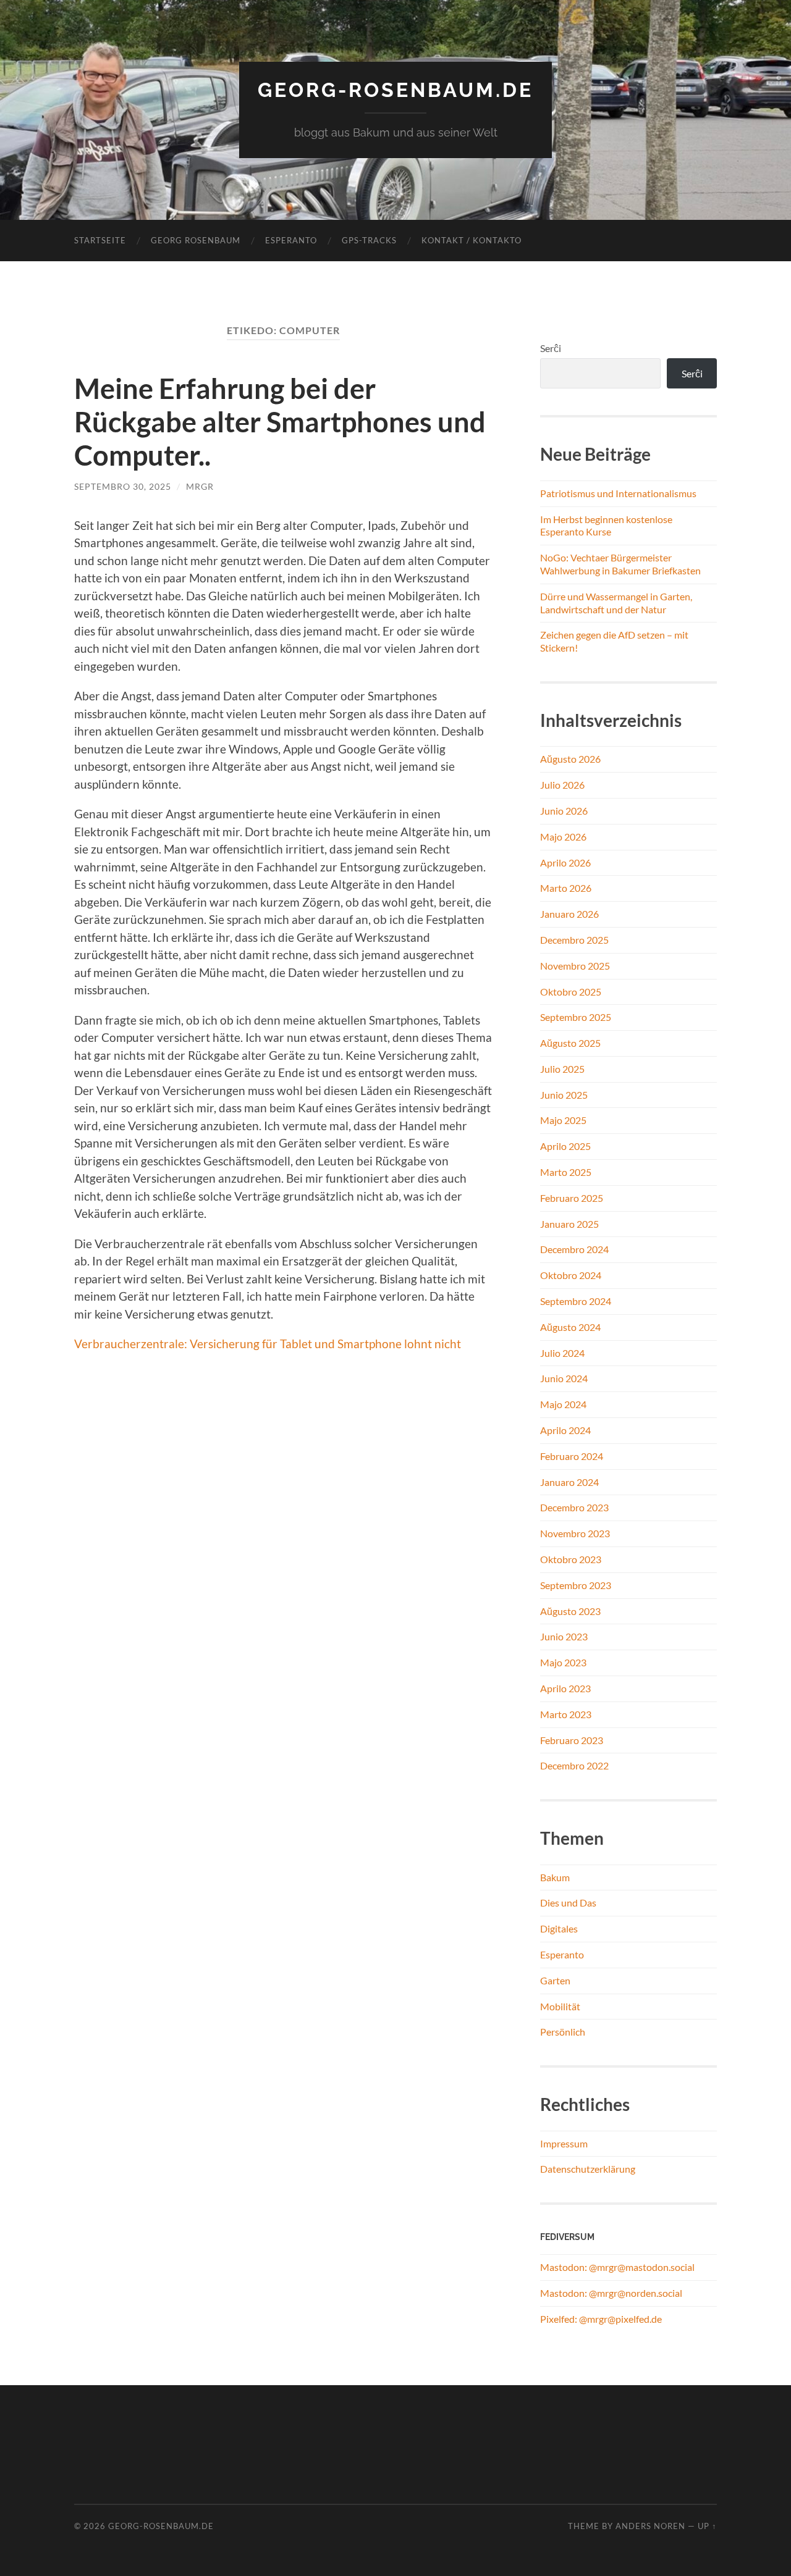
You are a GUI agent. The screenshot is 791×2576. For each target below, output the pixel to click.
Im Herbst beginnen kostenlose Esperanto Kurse (606, 526)
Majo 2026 (563, 837)
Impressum (564, 2143)
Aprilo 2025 (565, 1146)
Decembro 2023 (574, 1507)
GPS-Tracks (369, 240)
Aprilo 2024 (565, 1430)
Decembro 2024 (574, 1249)
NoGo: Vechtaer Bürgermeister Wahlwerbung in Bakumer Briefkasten (620, 564)
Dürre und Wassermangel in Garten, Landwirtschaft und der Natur (616, 603)
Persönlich (563, 2032)
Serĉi (551, 348)
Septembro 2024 (576, 1301)
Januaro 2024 (569, 1482)
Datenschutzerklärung (588, 2169)
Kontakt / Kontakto (472, 240)
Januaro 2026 (569, 914)
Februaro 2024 (572, 1456)
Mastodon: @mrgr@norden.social (611, 2293)
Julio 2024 (562, 1353)
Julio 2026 (562, 785)
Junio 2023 (564, 1636)
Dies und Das (568, 1903)
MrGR (200, 486)
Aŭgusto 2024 (570, 1327)
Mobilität (560, 2006)
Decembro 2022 (574, 1765)
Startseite (100, 240)
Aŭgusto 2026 (570, 759)
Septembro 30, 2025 (123, 486)
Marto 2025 (566, 1172)
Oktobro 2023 (571, 1559)
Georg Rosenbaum (196, 240)
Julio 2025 (562, 1069)
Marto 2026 (566, 888)
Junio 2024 (564, 1378)
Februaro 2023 (572, 1740)
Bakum (555, 1877)
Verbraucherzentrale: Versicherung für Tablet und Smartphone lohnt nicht (268, 1344)
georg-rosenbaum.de (395, 90)
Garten (555, 1980)
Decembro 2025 (574, 940)
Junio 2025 (564, 1095)
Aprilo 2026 (565, 862)
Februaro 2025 (572, 1198)
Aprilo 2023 (565, 1688)
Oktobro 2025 (571, 992)
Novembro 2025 (575, 966)
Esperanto (291, 240)
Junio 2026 (564, 811)
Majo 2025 (563, 1120)
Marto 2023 (566, 1714)
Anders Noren (650, 2526)
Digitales (559, 1928)
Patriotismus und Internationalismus (618, 493)
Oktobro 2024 (571, 1275)
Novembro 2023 (575, 1533)
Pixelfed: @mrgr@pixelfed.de (601, 2319)
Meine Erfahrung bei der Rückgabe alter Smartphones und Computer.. (280, 422)
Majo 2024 (563, 1404)
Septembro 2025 (576, 1017)
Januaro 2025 (569, 1224)
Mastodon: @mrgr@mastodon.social (617, 2267)
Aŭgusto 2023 (570, 1611)
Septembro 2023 (576, 1585)
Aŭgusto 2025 (570, 1043)
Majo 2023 (563, 1662)
